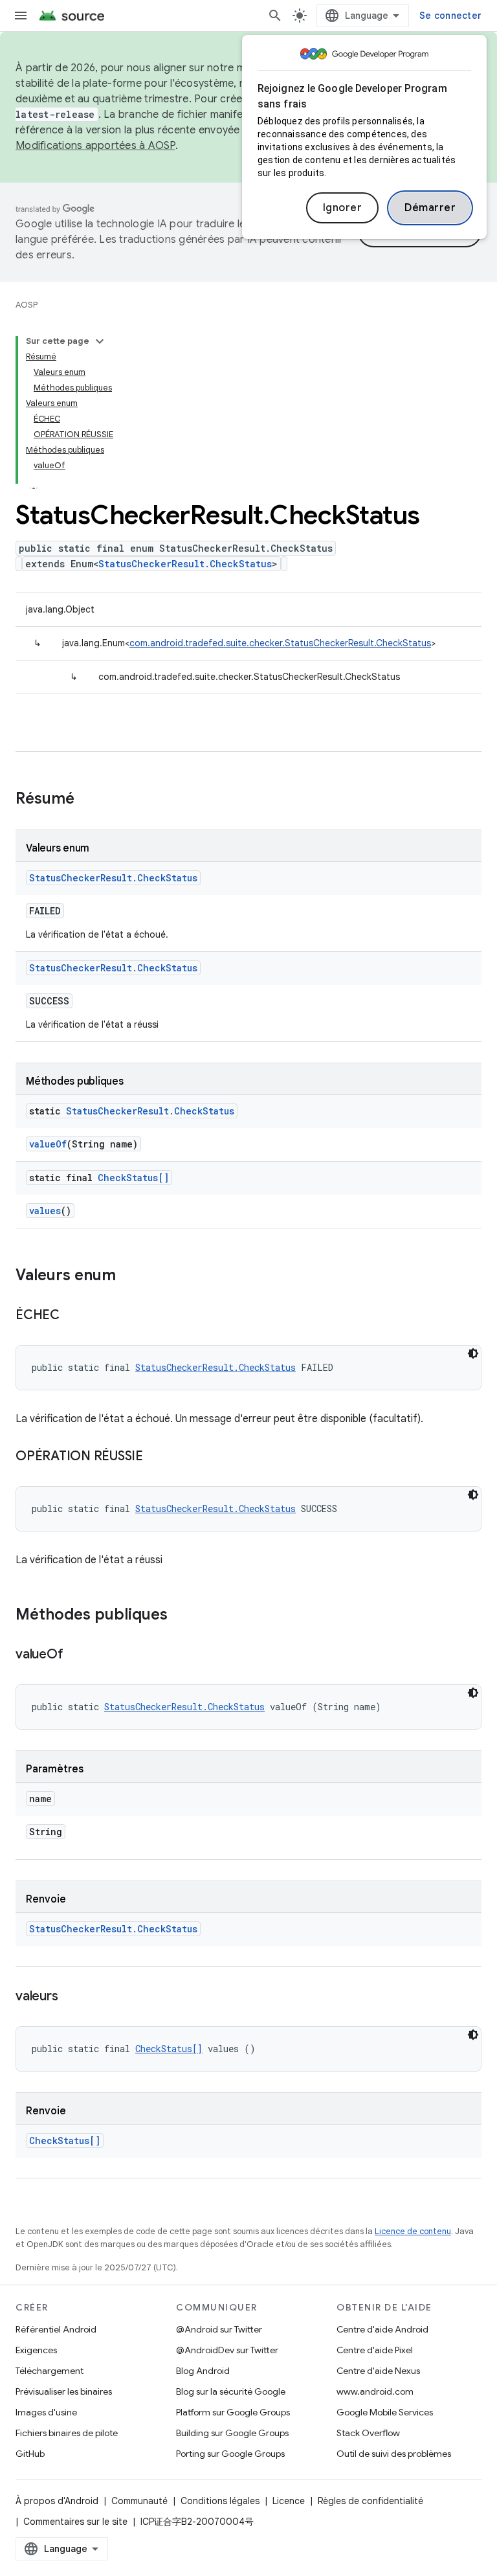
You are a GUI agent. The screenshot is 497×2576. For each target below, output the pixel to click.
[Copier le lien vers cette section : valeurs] (71, 1997)
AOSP (27, 305)
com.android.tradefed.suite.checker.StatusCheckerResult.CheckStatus (280, 643)
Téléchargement (50, 2371)
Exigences (36, 2350)
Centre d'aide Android (382, 2329)
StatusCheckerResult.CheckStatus (185, 564)
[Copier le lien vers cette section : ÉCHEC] (72, 1316)
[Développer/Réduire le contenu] (100, 341)
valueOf (48, 1144)
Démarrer (430, 208)
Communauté (139, 2501)
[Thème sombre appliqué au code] (473, 1353)
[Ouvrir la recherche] (275, 16)
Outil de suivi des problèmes (394, 2454)
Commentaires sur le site (75, 2522)
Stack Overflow (368, 2433)
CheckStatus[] (133, 1178)
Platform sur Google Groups (233, 2412)
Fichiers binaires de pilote (67, 2433)
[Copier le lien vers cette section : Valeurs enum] (129, 1276)
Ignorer (343, 208)
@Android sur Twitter (219, 2329)
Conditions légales (220, 2501)
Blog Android (203, 2371)
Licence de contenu (413, 2231)
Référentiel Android (56, 2329)
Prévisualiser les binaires (64, 2391)
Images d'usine (46, 2412)
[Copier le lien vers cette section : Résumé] (87, 800)
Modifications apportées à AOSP (95, 146)
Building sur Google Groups (232, 2433)
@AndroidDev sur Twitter (227, 2350)
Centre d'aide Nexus (378, 2371)
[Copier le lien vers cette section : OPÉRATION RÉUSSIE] (156, 1457)
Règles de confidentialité (370, 2501)
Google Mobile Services (385, 2412)
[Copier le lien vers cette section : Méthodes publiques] (181, 1616)
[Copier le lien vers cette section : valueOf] (76, 1655)
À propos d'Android (57, 2501)
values (45, 1211)
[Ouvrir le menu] (21, 16)
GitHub (30, 2454)
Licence (289, 2501)
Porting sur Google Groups (230, 2454)
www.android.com (375, 2391)
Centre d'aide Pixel (375, 2350)
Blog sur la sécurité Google (231, 2391)
